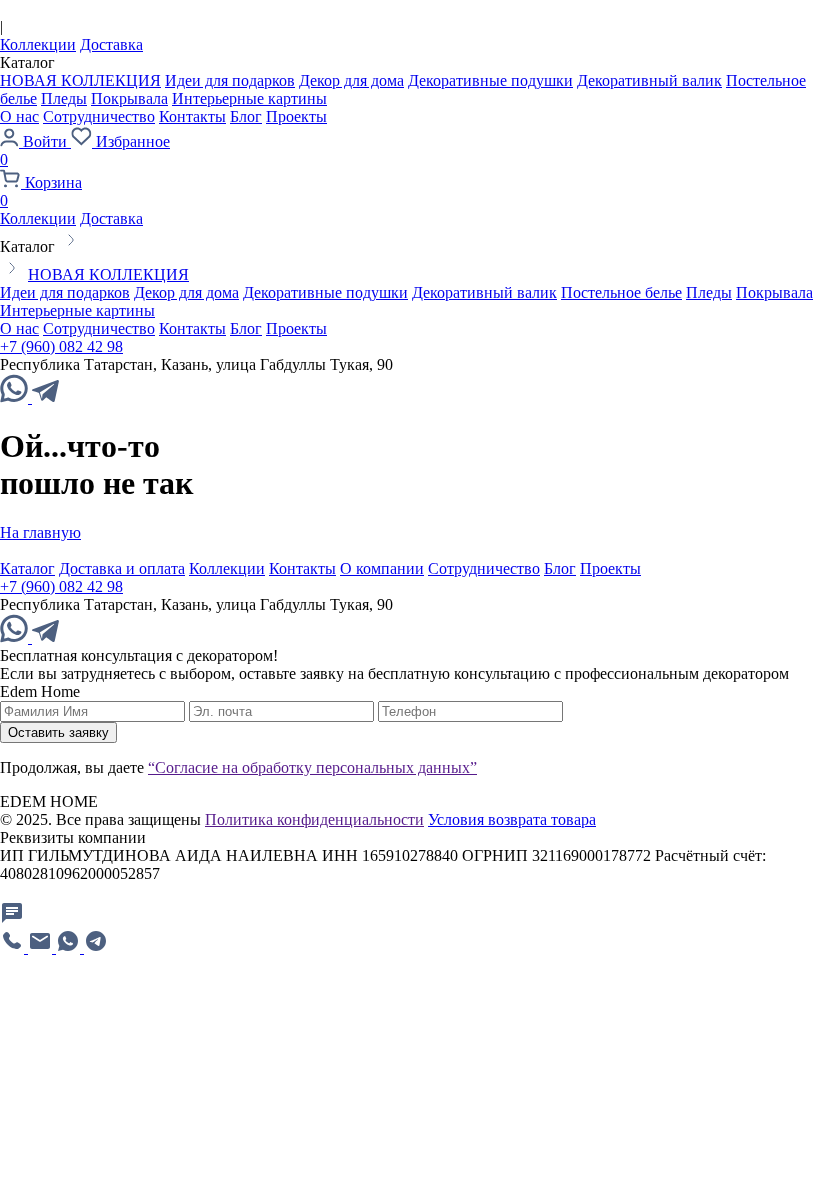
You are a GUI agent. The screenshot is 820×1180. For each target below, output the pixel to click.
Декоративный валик (649, 80)
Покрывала (129, 98)
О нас (19, 116)
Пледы (64, 98)
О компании (382, 568)
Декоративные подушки (490, 80)
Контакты (192, 116)
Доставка (111, 44)
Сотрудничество (99, 116)
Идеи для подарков (230, 80)
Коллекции (38, 44)
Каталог (27, 568)
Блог (246, 116)
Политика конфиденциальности (314, 819)
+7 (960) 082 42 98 (61, 346)
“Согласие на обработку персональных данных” (312, 767)
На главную (40, 532)
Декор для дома (351, 80)
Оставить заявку (58, 732)
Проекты (296, 116)
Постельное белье (621, 292)
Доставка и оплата (122, 568)
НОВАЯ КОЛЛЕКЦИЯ (80, 80)
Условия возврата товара (512, 819)
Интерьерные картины (249, 98)
